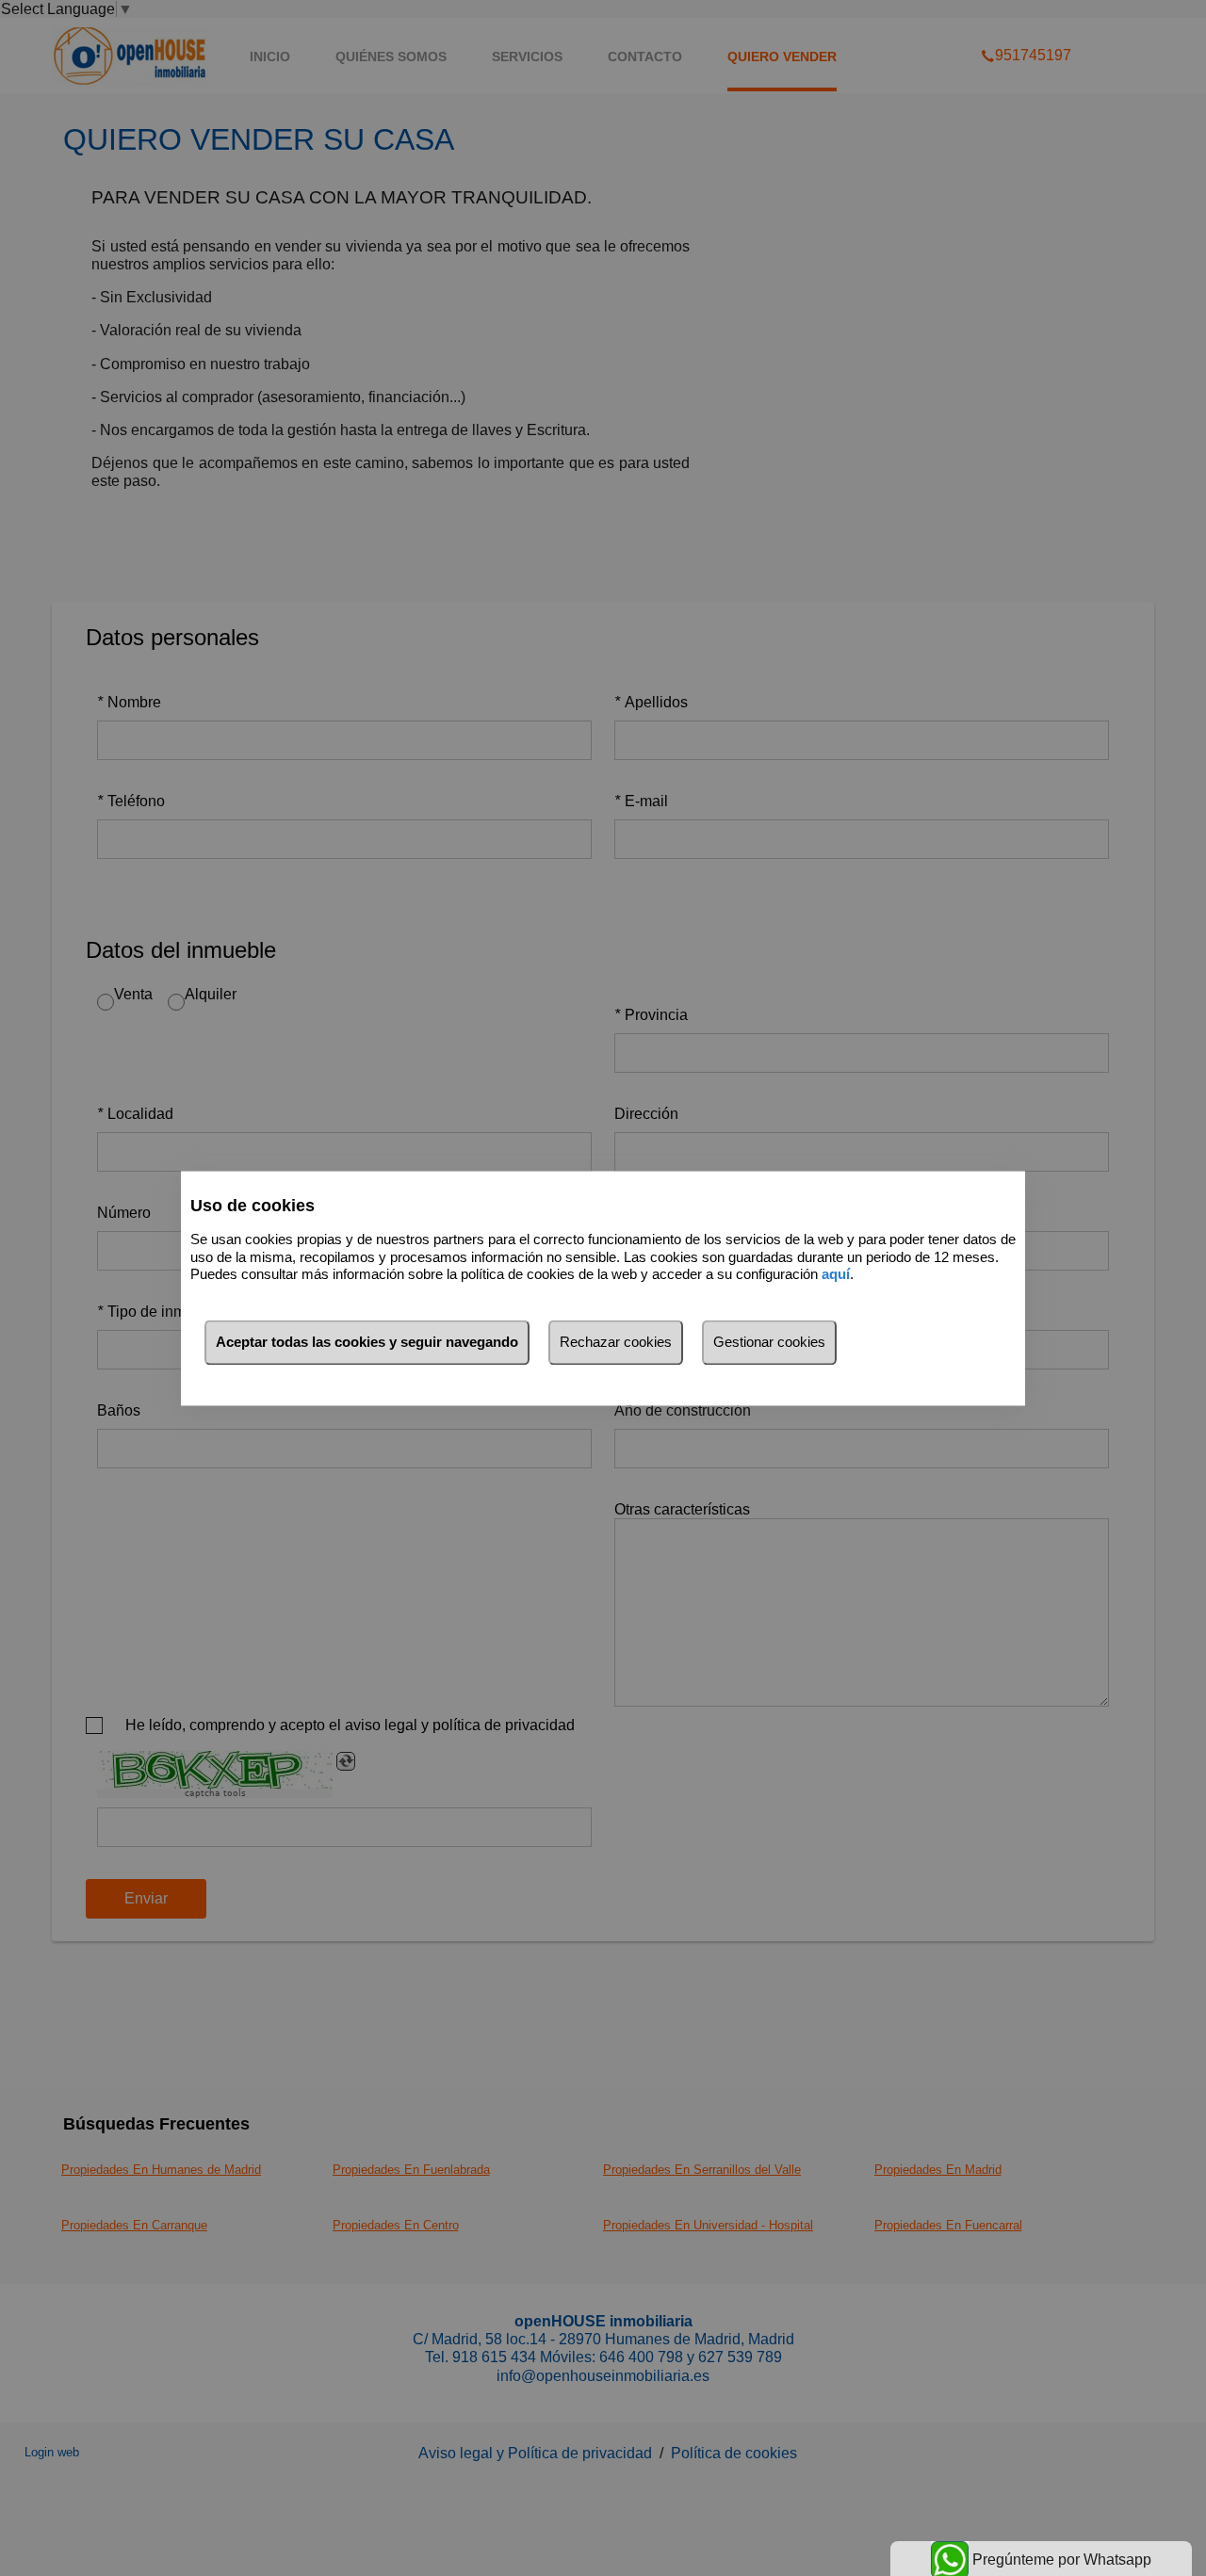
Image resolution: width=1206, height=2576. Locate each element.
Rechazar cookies (616, 1342)
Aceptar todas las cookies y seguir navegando (367, 1342)
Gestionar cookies (769, 1342)
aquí (836, 1275)
